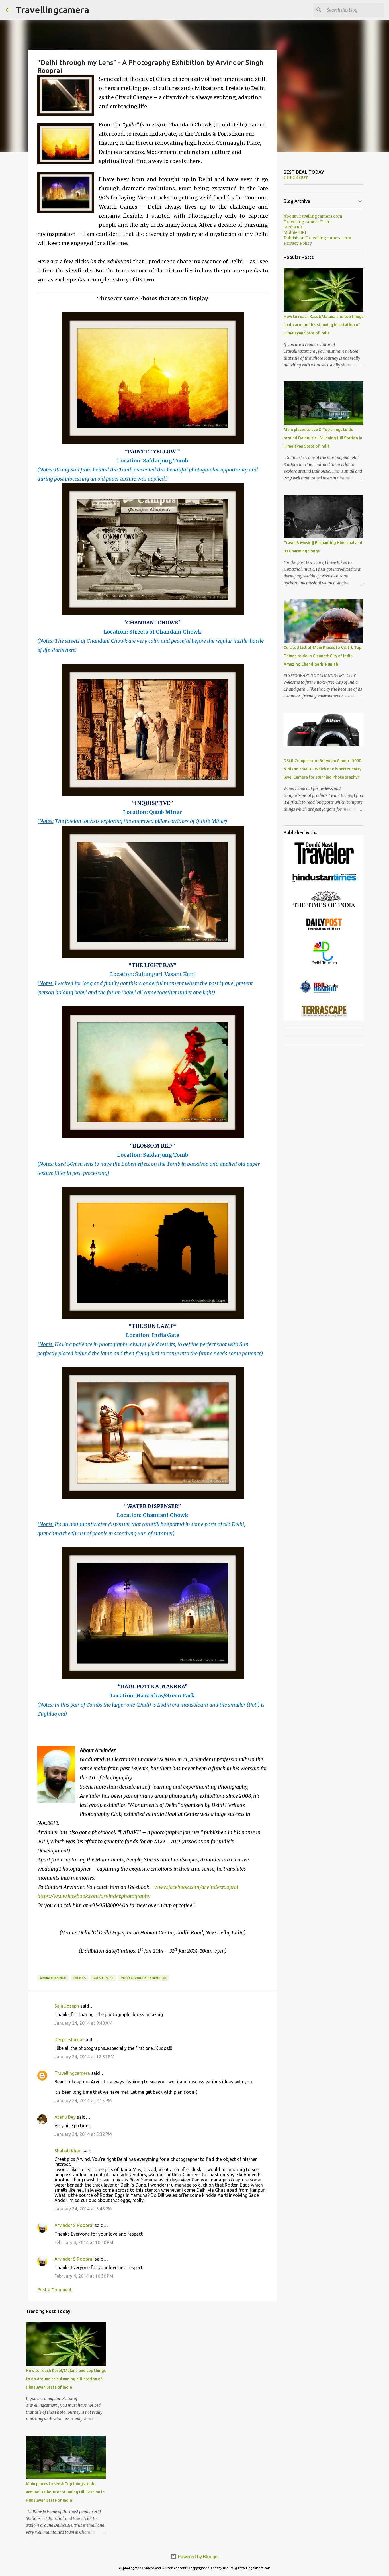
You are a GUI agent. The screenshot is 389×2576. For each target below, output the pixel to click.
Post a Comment (55, 2290)
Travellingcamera (53, 10)
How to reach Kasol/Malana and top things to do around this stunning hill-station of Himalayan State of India (66, 2379)
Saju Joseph (67, 2006)
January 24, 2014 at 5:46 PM (83, 2209)
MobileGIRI (295, 232)
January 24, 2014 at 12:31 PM (84, 2057)
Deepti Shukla (68, 2040)
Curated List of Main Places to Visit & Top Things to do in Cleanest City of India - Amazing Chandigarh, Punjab (323, 656)
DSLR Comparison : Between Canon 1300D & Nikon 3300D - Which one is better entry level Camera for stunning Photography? (323, 769)
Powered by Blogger (198, 2557)
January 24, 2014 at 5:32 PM (83, 2134)
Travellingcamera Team (308, 222)
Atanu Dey (65, 2117)
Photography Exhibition (144, 1978)
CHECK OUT (296, 177)
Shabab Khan (68, 2151)
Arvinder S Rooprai (74, 2225)
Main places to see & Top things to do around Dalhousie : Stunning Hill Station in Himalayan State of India (65, 2492)
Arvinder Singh (53, 1978)
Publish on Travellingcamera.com (317, 238)
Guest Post (103, 1978)
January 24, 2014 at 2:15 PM (83, 2101)
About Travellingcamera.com (313, 216)
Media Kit (293, 227)
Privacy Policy (298, 243)
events (79, 1978)
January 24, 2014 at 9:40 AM (83, 2023)
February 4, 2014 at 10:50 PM (84, 2242)
